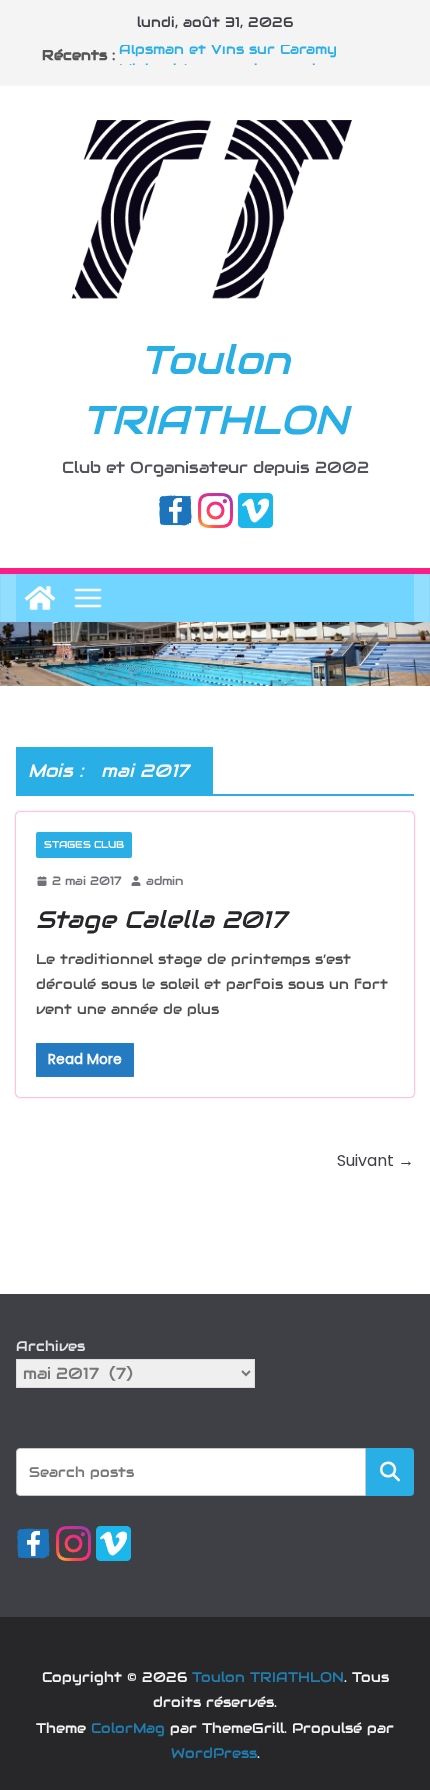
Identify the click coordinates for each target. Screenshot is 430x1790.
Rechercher (390, 1471)
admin (164, 880)
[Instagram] (215, 506)
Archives (50, 1346)
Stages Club (84, 844)
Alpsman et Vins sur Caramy (228, 53)
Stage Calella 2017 (161, 919)
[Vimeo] (255, 506)
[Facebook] (175, 506)
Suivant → (375, 1160)
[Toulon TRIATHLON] (40, 598)
